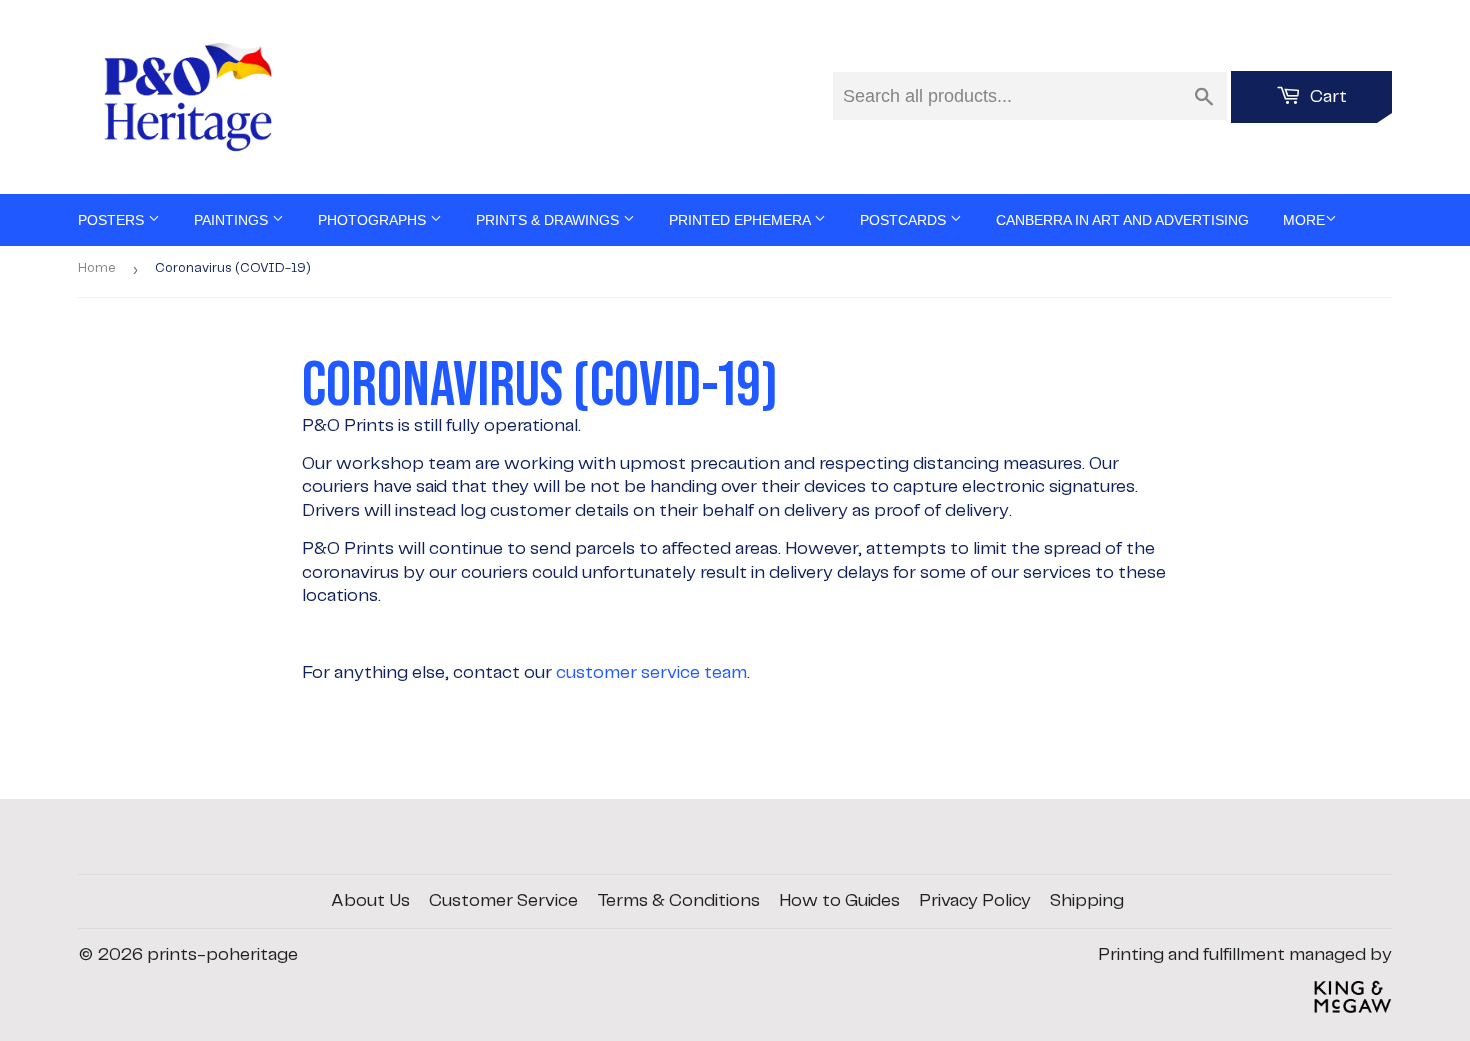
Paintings (233, 220)
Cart (1326, 97)
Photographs (374, 220)
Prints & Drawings (549, 220)
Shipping (1087, 901)
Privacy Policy (975, 901)
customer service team (651, 673)
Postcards (905, 220)
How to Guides (839, 901)
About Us (370, 901)
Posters (113, 220)
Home (97, 268)
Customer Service (503, 901)
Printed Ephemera (741, 220)
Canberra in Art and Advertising (1122, 220)
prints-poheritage (222, 955)
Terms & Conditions (678, 901)
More (1304, 220)
